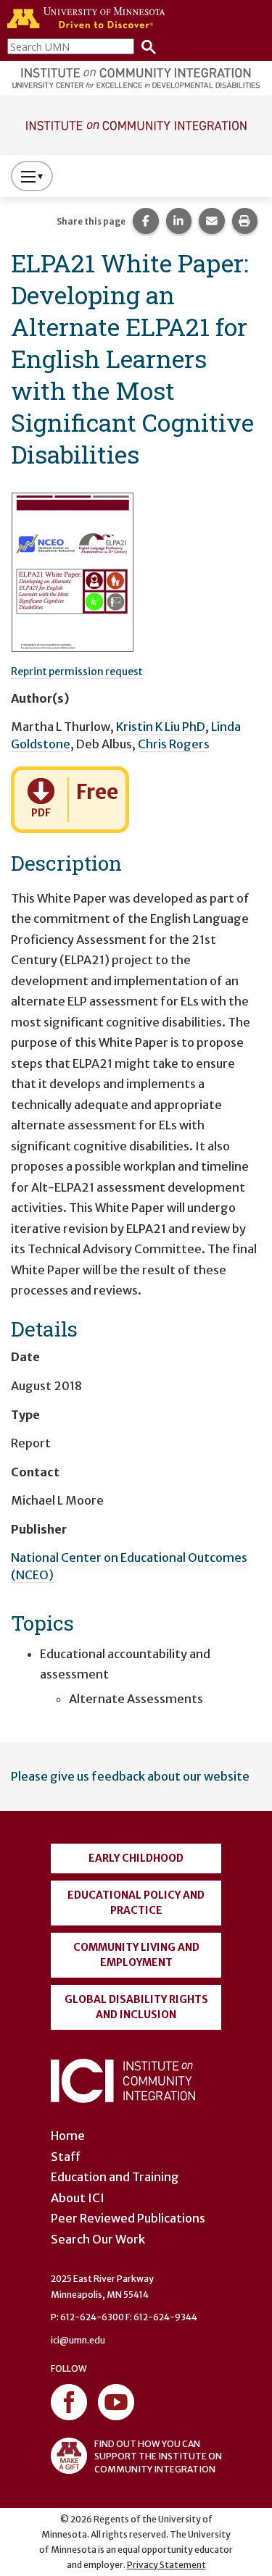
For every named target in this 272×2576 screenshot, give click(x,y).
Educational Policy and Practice (136, 1903)
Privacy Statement (166, 2565)
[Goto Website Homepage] (136, 124)
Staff (66, 2157)
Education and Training (115, 2177)
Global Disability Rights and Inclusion (136, 2007)
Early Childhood (136, 1858)
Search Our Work (98, 2239)
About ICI (78, 2198)
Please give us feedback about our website (130, 1776)
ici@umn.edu (78, 2340)
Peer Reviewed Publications (128, 2218)
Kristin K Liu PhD (161, 727)
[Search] (145, 46)
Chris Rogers (174, 744)
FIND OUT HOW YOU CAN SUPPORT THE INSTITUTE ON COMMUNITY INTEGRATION (158, 2456)
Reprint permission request (77, 672)
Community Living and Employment (136, 1955)
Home (68, 2136)
